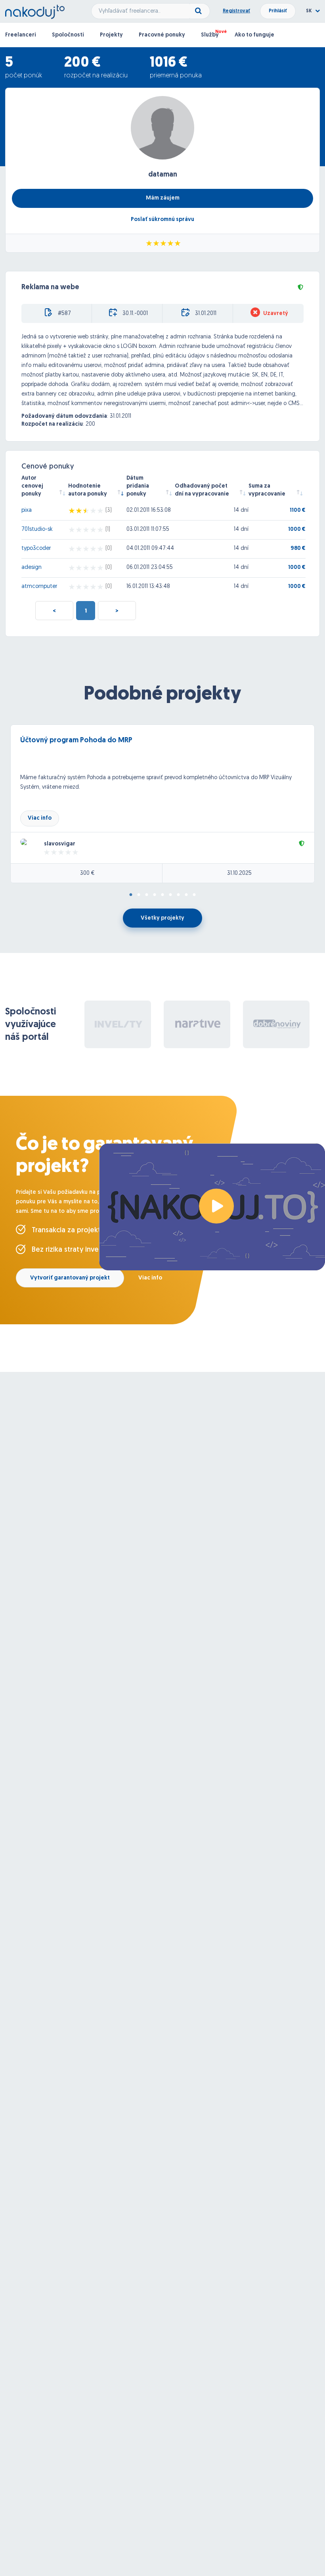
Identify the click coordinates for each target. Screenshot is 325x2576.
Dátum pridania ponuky (138, 486)
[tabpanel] (162, 804)
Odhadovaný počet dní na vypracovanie (202, 490)
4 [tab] (155, 895)
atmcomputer (39, 587)
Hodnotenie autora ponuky (88, 490)
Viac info (40, 818)
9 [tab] (194, 895)
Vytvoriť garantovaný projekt (70, 1278)
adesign (32, 568)
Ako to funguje (254, 35)
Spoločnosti (68, 35)
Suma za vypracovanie (267, 490)
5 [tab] (162, 895)
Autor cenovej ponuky (32, 486)
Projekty (111, 35)
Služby (210, 35)
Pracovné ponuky (162, 35)
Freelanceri (21, 35)
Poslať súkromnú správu (162, 220)
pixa (27, 510)
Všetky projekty (162, 918)
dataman (163, 175)
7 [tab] (178, 895)
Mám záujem (163, 198)
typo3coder (36, 548)
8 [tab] (186, 895)
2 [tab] (139, 895)
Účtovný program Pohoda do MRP (76, 741)
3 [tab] (147, 895)
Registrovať (236, 11)
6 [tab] (170, 895)
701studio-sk (37, 529)
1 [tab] (131, 895)
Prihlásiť (278, 11)
